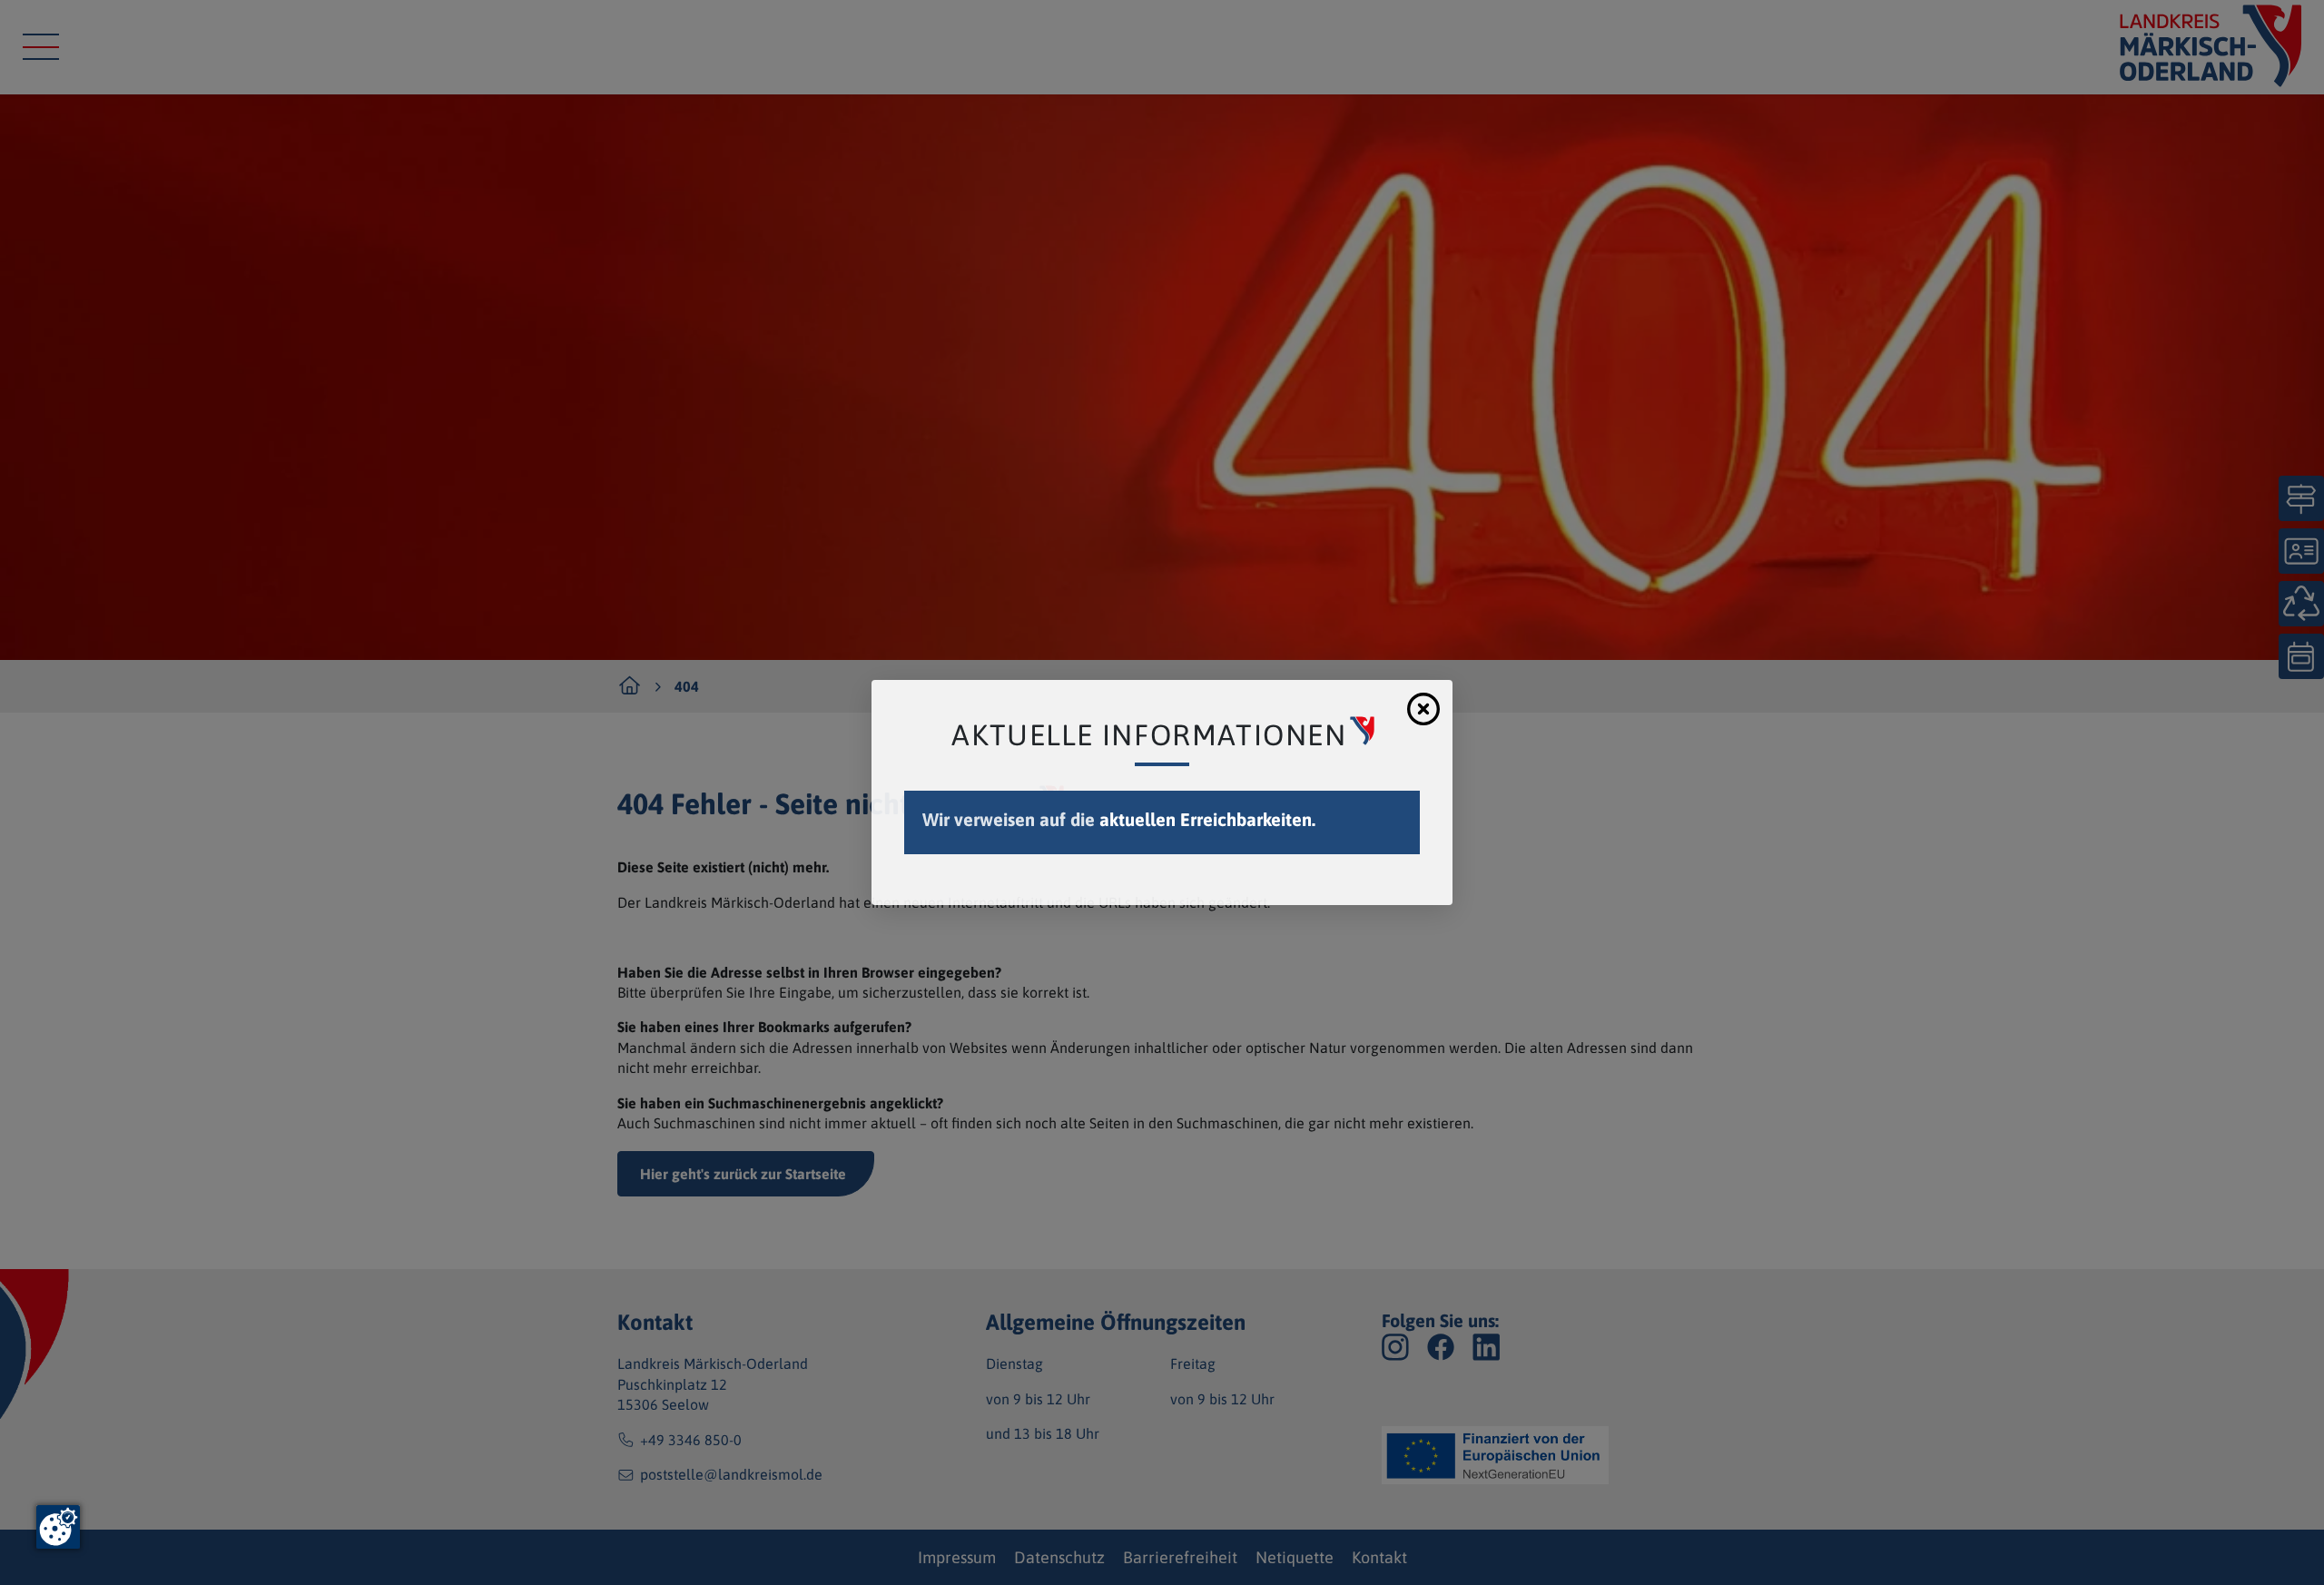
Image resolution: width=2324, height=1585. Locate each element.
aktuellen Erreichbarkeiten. (1207, 819)
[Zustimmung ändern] (58, 1527)
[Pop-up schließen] (1423, 709)
